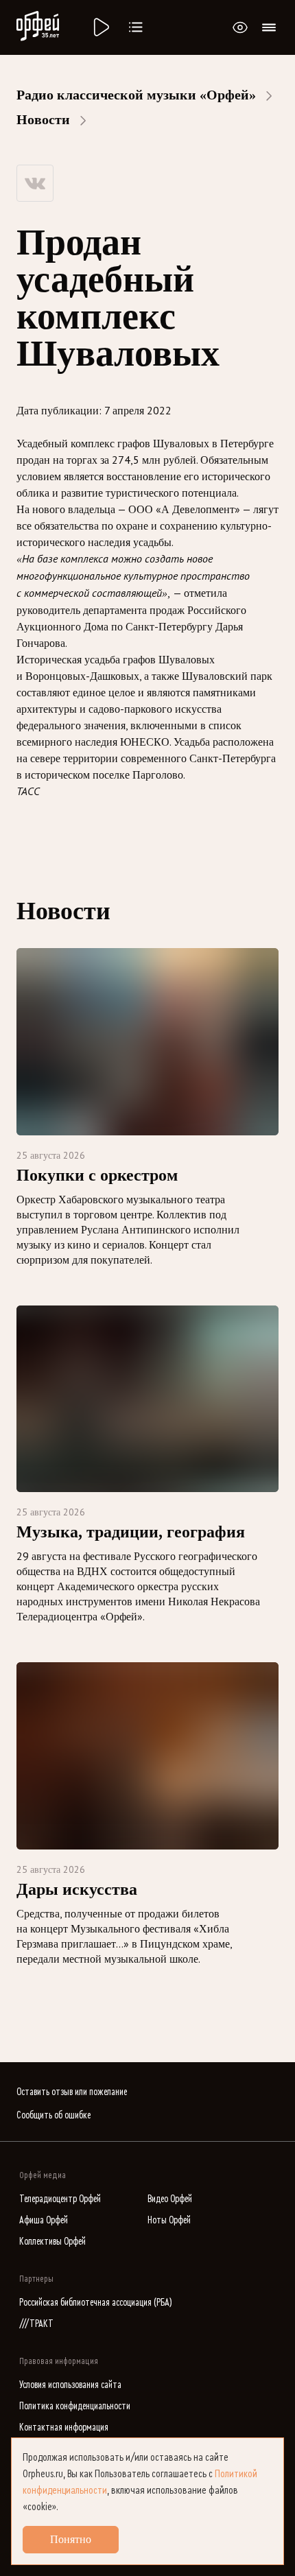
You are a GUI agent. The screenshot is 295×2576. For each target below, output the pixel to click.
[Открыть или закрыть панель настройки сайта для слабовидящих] (240, 27)
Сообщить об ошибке (54, 2115)
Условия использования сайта (70, 2385)
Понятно (71, 2539)
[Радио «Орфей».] (100, 27)
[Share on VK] (35, 183)
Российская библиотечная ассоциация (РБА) (96, 2303)
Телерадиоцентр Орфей (60, 2199)
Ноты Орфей (169, 2220)
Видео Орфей (170, 2199)
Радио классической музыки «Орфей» (136, 95)
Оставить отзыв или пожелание (72, 2092)
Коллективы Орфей (52, 2242)
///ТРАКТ (36, 2324)
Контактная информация (64, 2427)
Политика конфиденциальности (75, 2406)
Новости (43, 119)
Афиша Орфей (44, 2220)
